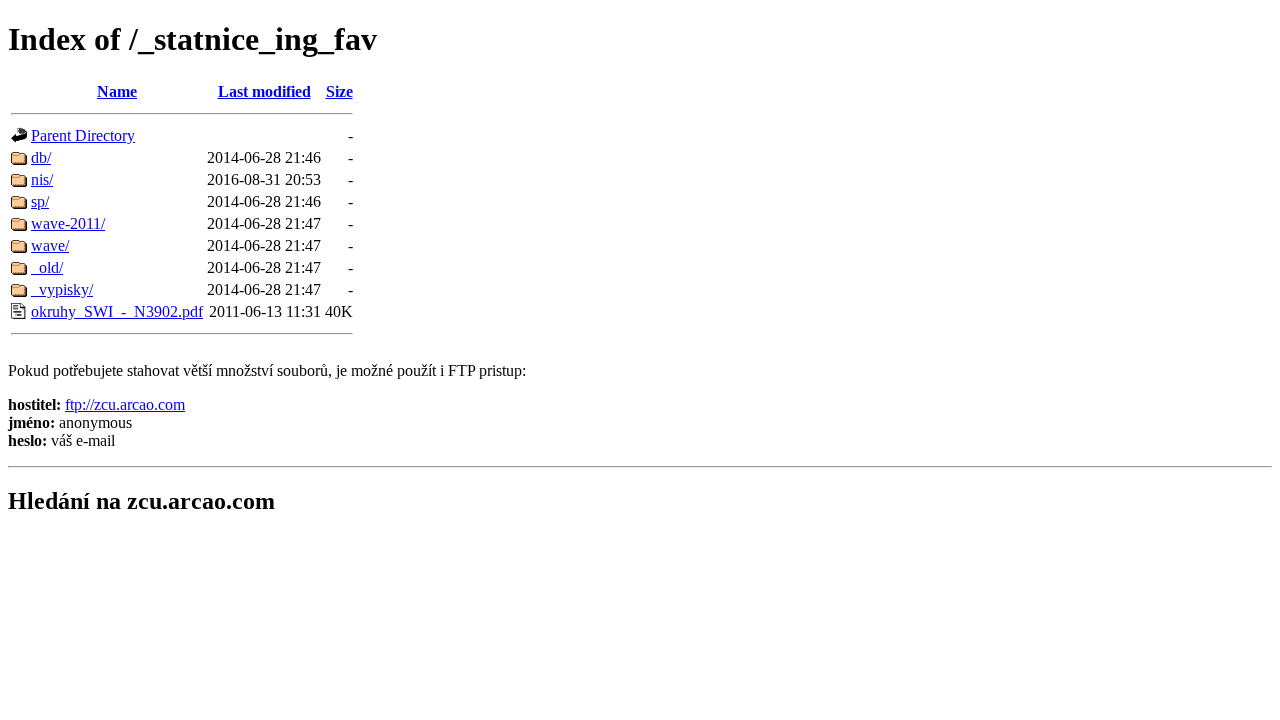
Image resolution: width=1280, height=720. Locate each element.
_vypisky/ (62, 289)
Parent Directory (83, 135)
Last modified (264, 91)
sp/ (40, 201)
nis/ (42, 179)
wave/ (50, 245)
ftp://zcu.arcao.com (125, 404)
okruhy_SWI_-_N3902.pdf (117, 311)
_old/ (47, 267)
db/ (41, 157)
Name (117, 91)
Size (339, 91)
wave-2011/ (68, 223)
